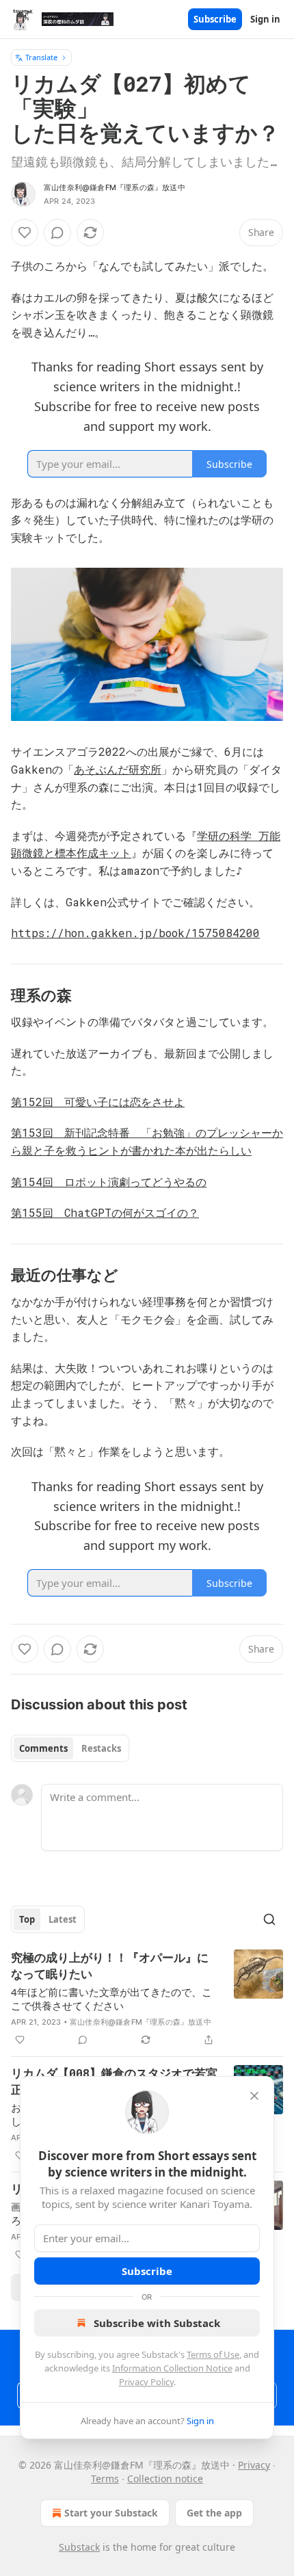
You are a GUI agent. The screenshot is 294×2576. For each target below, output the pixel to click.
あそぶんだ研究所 (118, 769)
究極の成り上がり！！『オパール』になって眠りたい (110, 1966)
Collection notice (165, 2479)
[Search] (269, 1919)
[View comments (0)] (57, 233)
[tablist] (70, 1748)
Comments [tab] (43, 1748)
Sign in (265, 19)
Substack (79, 2547)
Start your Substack (111, 2513)
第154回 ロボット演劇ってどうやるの (109, 1182)
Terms (105, 2479)
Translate (41, 57)
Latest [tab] (63, 1919)
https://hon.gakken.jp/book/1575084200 (135, 933)
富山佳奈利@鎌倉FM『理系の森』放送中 (115, 187)
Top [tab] (27, 1919)
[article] (147, 1999)
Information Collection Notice (172, 2368)
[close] (254, 2096)
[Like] (25, 233)
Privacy (254, 2465)
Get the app (214, 2513)
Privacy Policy (146, 2382)
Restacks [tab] (101, 1748)
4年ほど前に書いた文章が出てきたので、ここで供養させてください (111, 1999)
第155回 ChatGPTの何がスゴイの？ (105, 1212)
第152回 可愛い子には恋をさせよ (98, 1102)
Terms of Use (213, 2354)
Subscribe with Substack (157, 2323)
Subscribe (215, 19)
